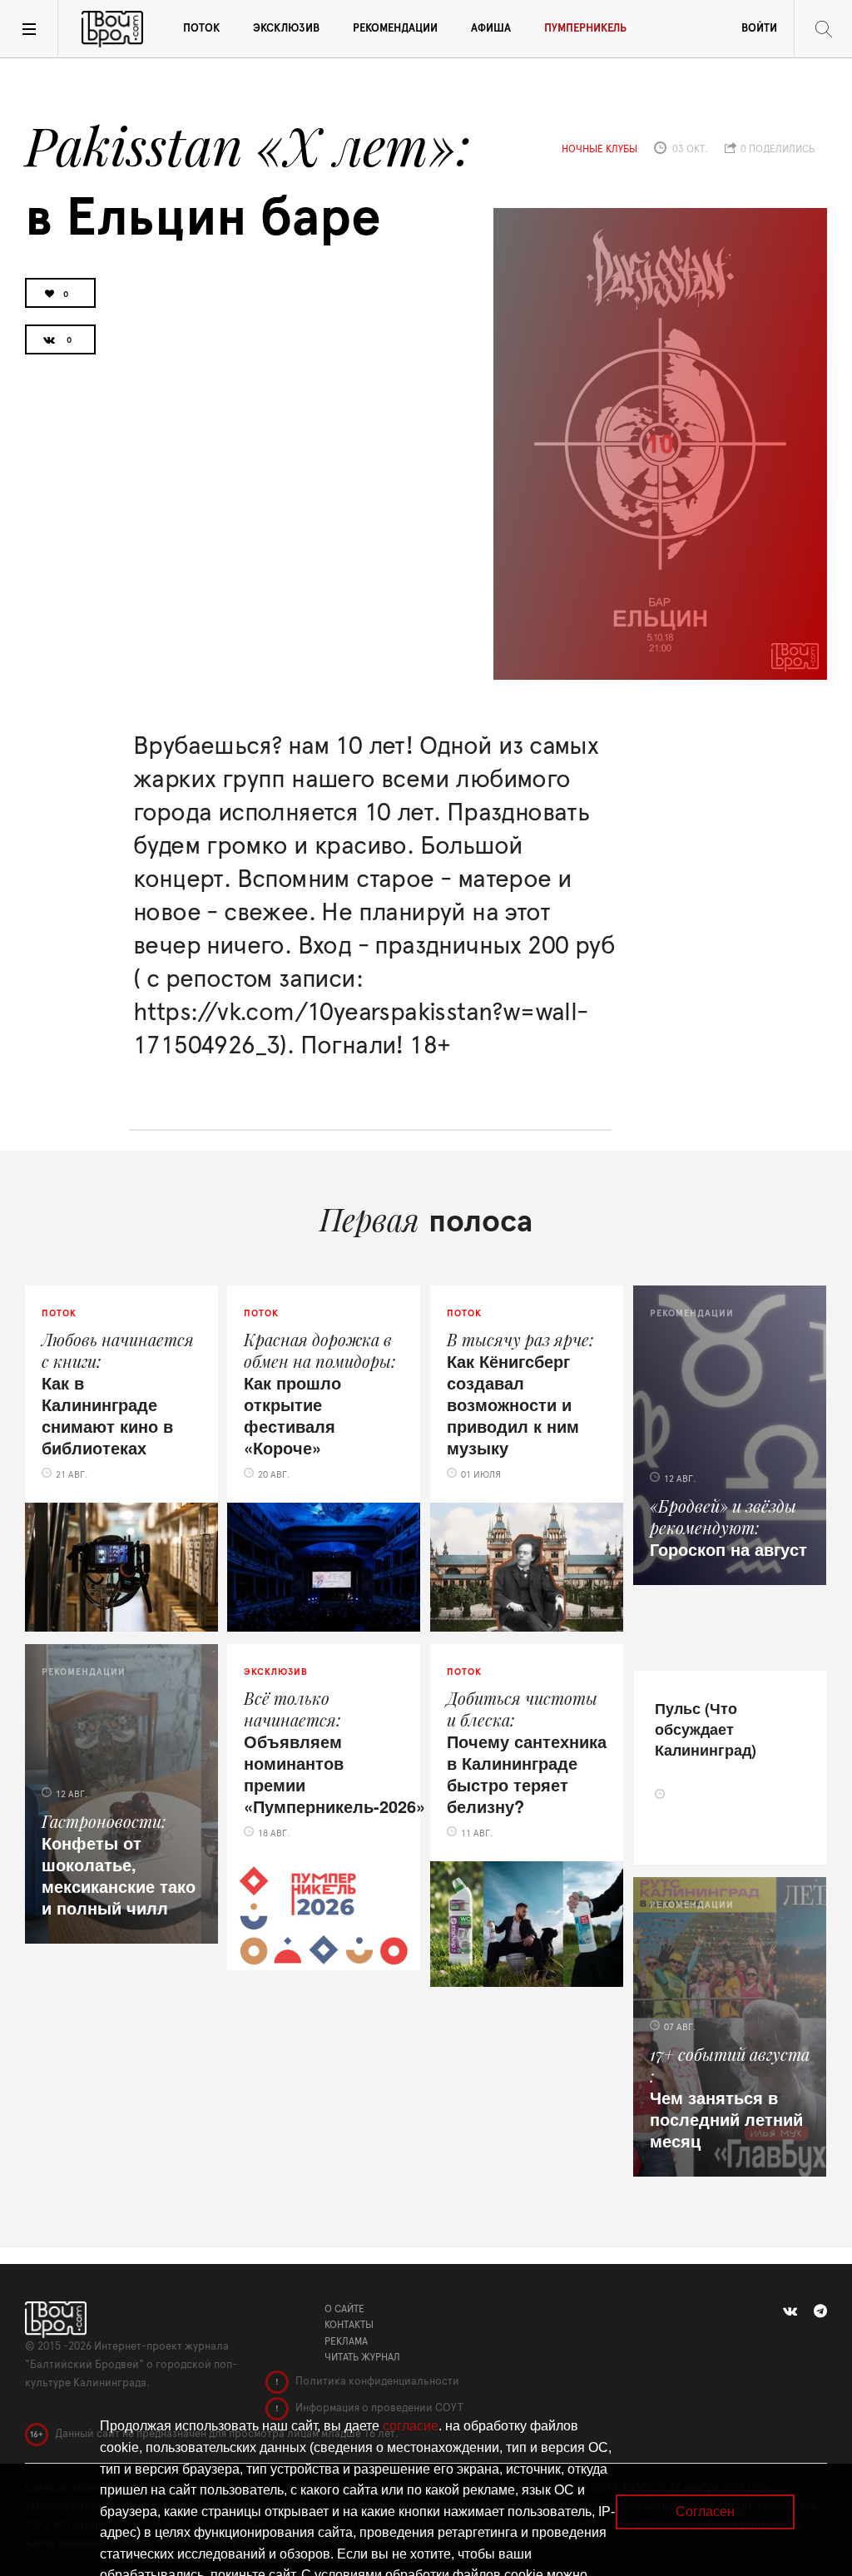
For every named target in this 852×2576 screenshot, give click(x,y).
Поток (201, 29)
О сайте (344, 2309)
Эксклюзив (286, 29)
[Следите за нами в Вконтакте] (790, 2311)
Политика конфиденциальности (376, 2382)
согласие (411, 2426)
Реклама (346, 2341)
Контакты (349, 2325)
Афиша (491, 29)
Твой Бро (112, 29)
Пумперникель (585, 29)
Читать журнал (362, 2357)
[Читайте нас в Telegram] (820, 2311)
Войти (759, 29)
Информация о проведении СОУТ (378, 2408)
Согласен (705, 2512)
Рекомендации (395, 29)
